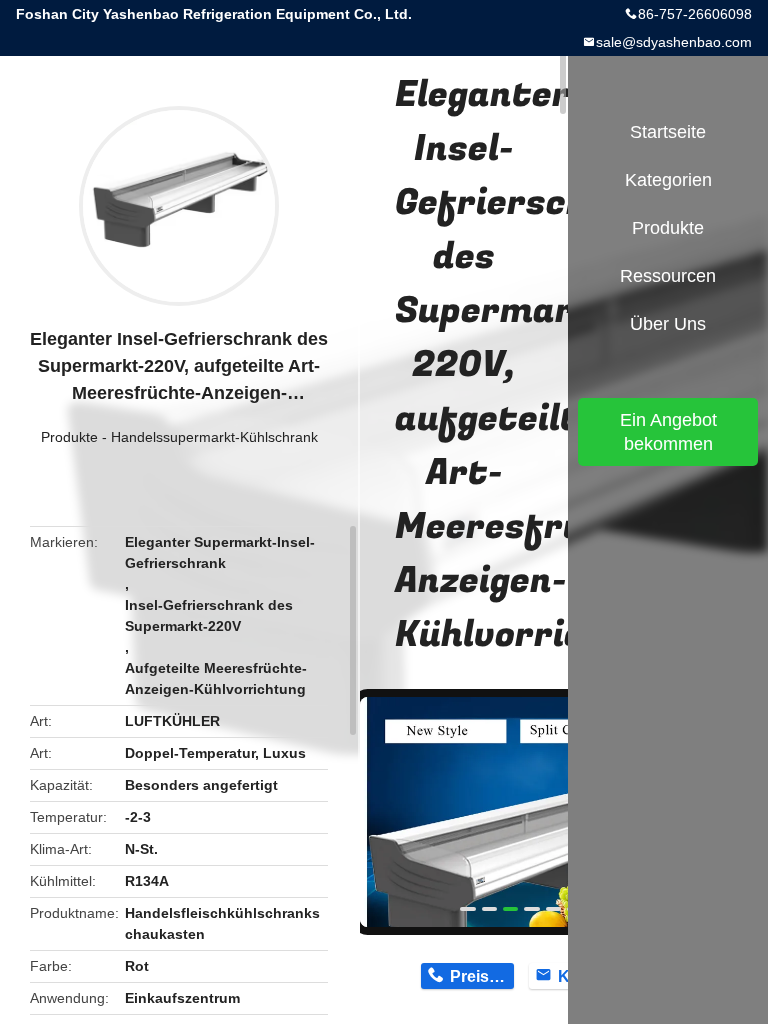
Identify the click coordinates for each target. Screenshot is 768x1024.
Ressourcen (668, 276)
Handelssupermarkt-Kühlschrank (214, 437)
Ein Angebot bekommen (668, 432)
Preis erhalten (481, 976)
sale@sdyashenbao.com (674, 42)
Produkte (69, 437)
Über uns (668, 324)
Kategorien (668, 180)
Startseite (668, 132)
